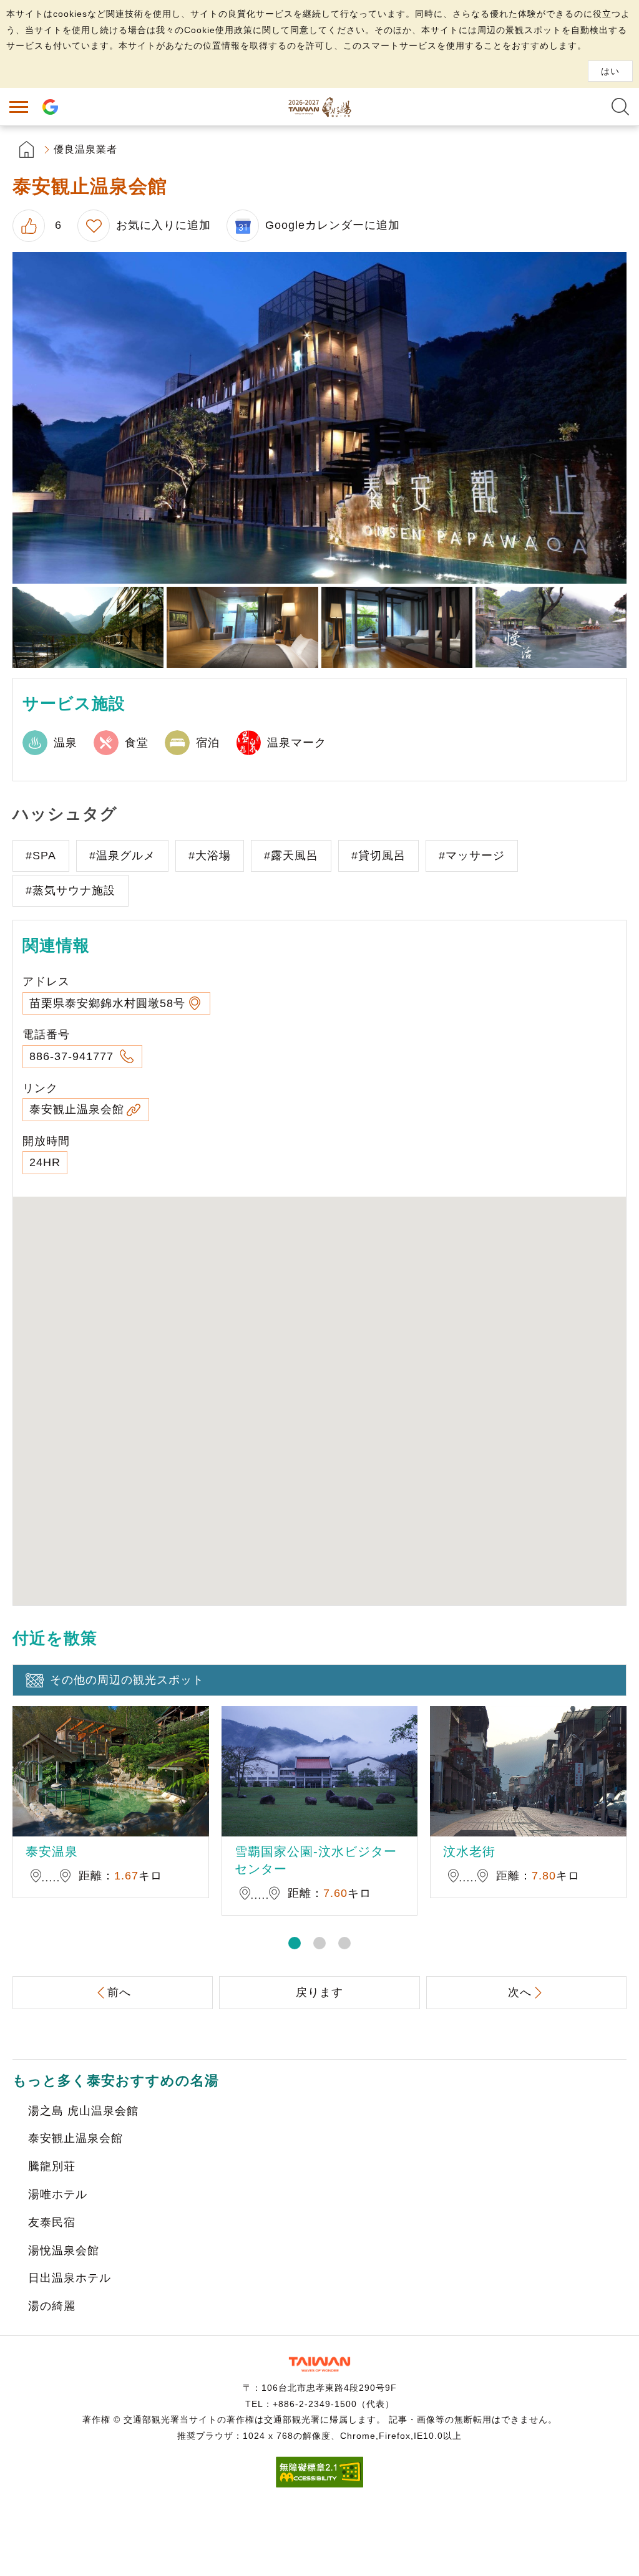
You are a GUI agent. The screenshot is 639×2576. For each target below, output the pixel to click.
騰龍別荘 (52, 2166)
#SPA (41, 856)
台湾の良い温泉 (319, 107)
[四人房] (397, 628)
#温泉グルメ (122, 856)
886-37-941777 (73, 1056)
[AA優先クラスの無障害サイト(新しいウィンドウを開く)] (319, 2484)
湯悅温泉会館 (64, 2250)
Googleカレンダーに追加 (333, 225)
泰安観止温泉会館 (77, 1109)
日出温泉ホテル (70, 2278)
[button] (295, 1943)
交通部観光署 (319, 2364)
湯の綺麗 (52, 2306)
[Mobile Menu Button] (19, 107)
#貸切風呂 (378, 856)
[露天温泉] (551, 628)
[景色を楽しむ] (88, 628)
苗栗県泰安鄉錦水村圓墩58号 (107, 1003)
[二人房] (242, 628)
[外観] (319, 417)
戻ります (319, 1992)
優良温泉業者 (85, 149)
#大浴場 (210, 856)
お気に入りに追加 (163, 225)
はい (610, 71)
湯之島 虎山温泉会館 (83, 2111)
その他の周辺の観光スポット (127, 1680)
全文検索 (620, 107)
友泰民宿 (52, 2222)
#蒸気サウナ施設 (71, 890)
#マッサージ (472, 856)
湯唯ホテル (58, 2194)
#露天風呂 (291, 856)
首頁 (27, 149)
